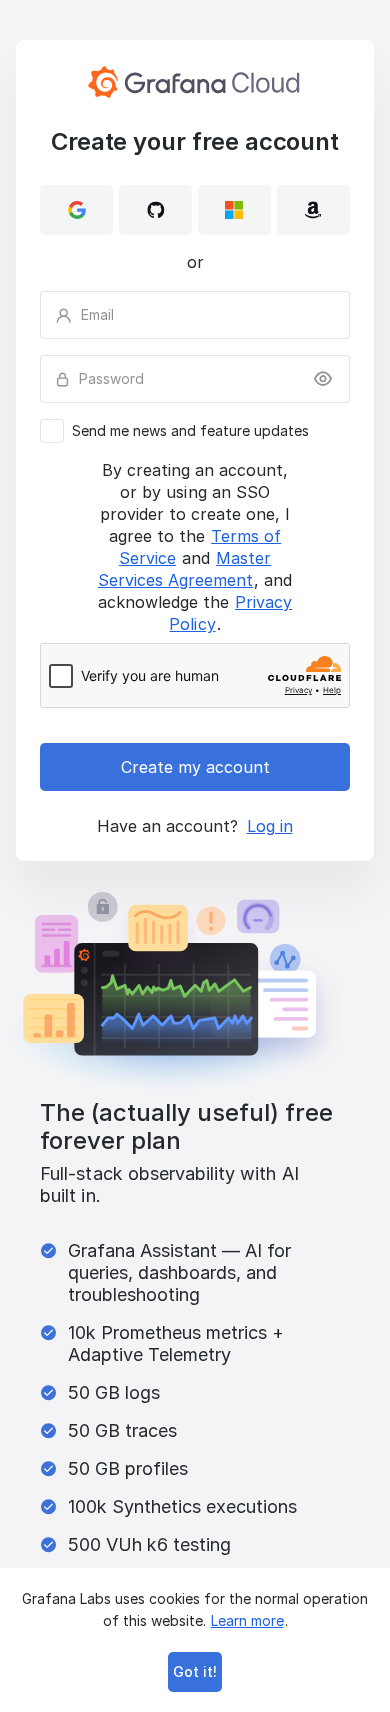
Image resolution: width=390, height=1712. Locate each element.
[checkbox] (195, 431)
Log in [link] (270, 826)
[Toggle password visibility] (323, 379)
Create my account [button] (195, 767)
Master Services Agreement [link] (184, 569)
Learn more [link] (247, 1620)
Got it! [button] (195, 1671)
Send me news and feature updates (190, 431)
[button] (76, 210)
